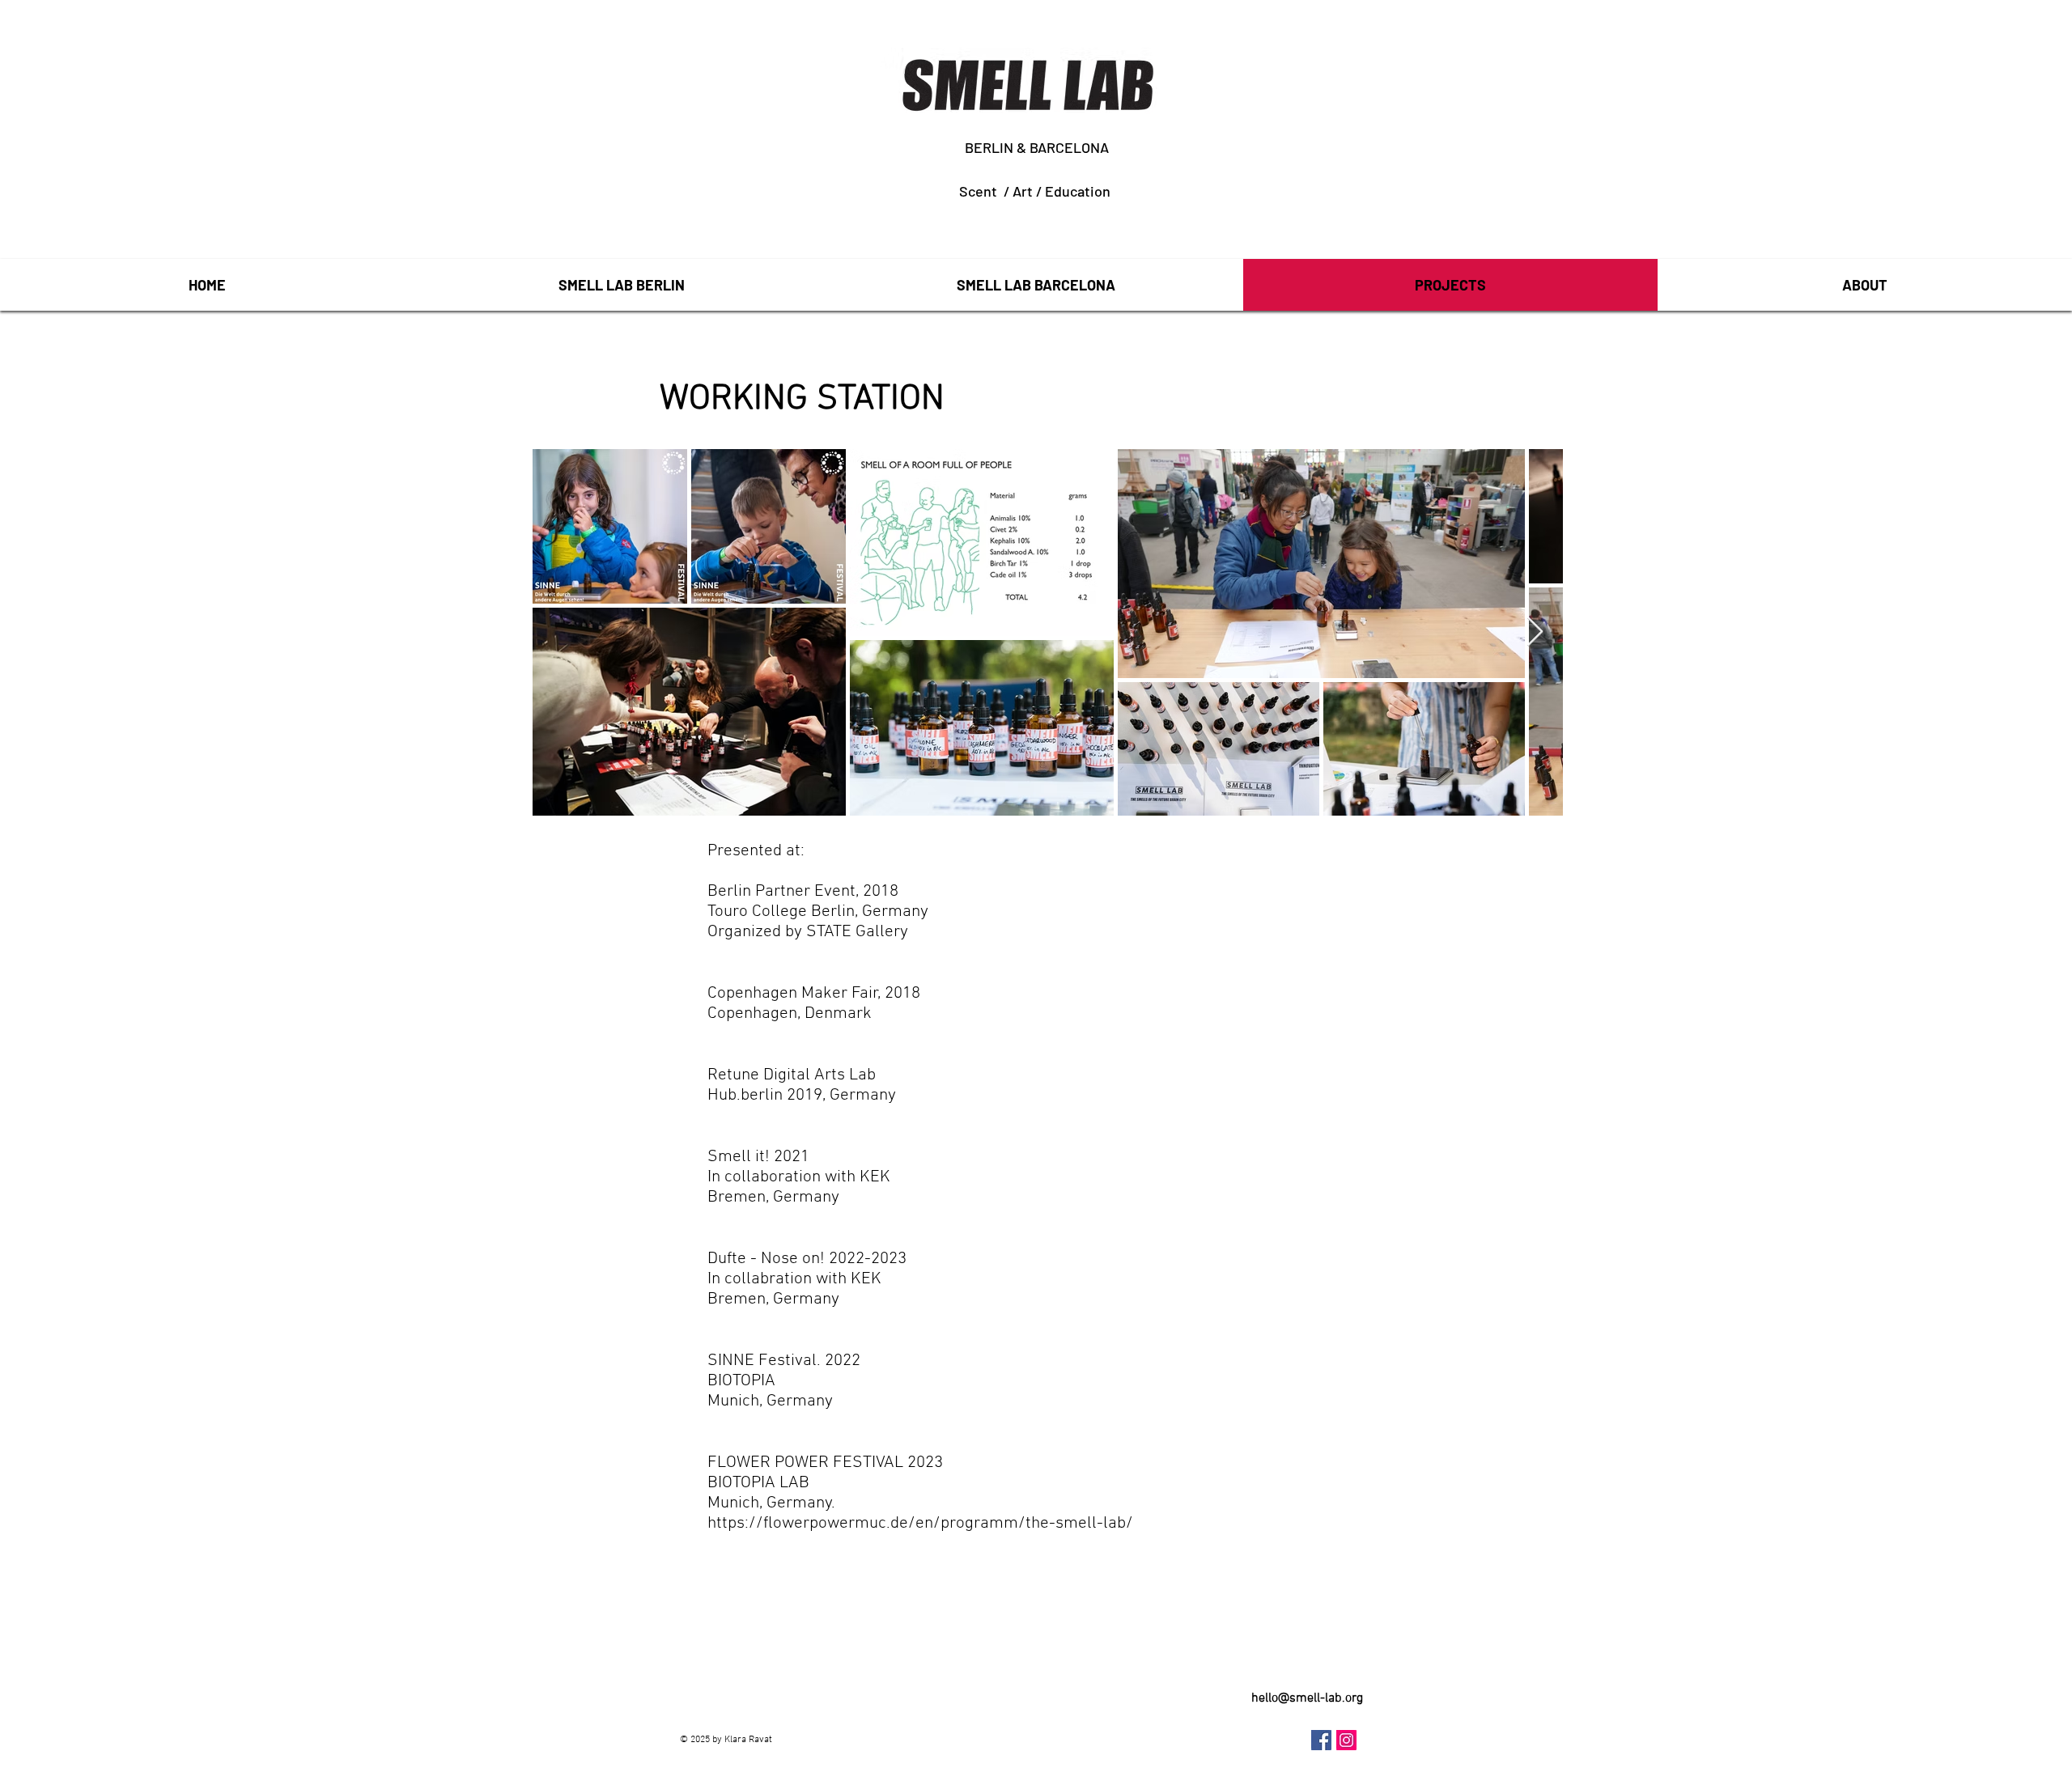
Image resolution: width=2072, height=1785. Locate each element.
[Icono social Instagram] (1346, 1740)
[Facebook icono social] (1321, 1740)
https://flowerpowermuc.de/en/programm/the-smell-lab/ (920, 1523)
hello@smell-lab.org (1307, 1698)
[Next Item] (1535, 632)
